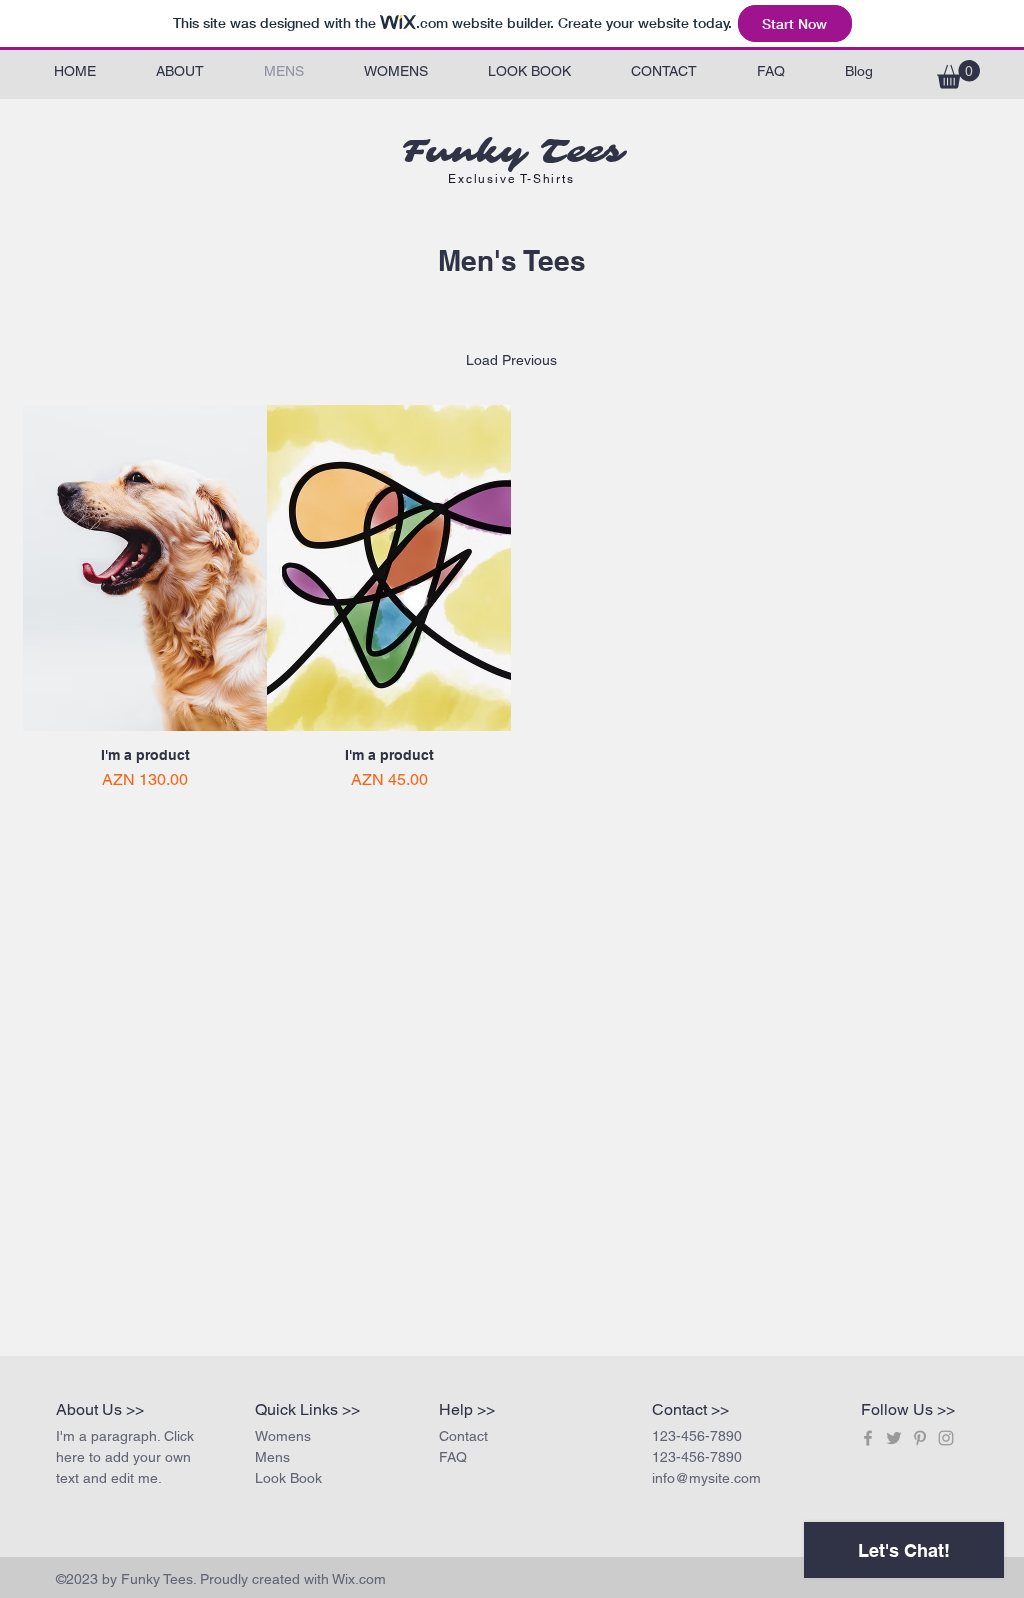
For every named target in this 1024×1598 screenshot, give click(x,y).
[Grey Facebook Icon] (868, 1438)
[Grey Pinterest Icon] (920, 1438)
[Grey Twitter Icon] (894, 1438)
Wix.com (359, 1579)
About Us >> (100, 1409)
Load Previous (511, 360)
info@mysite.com (706, 1478)
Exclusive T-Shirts (511, 179)
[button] (958, 74)
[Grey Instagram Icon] (946, 1438)
